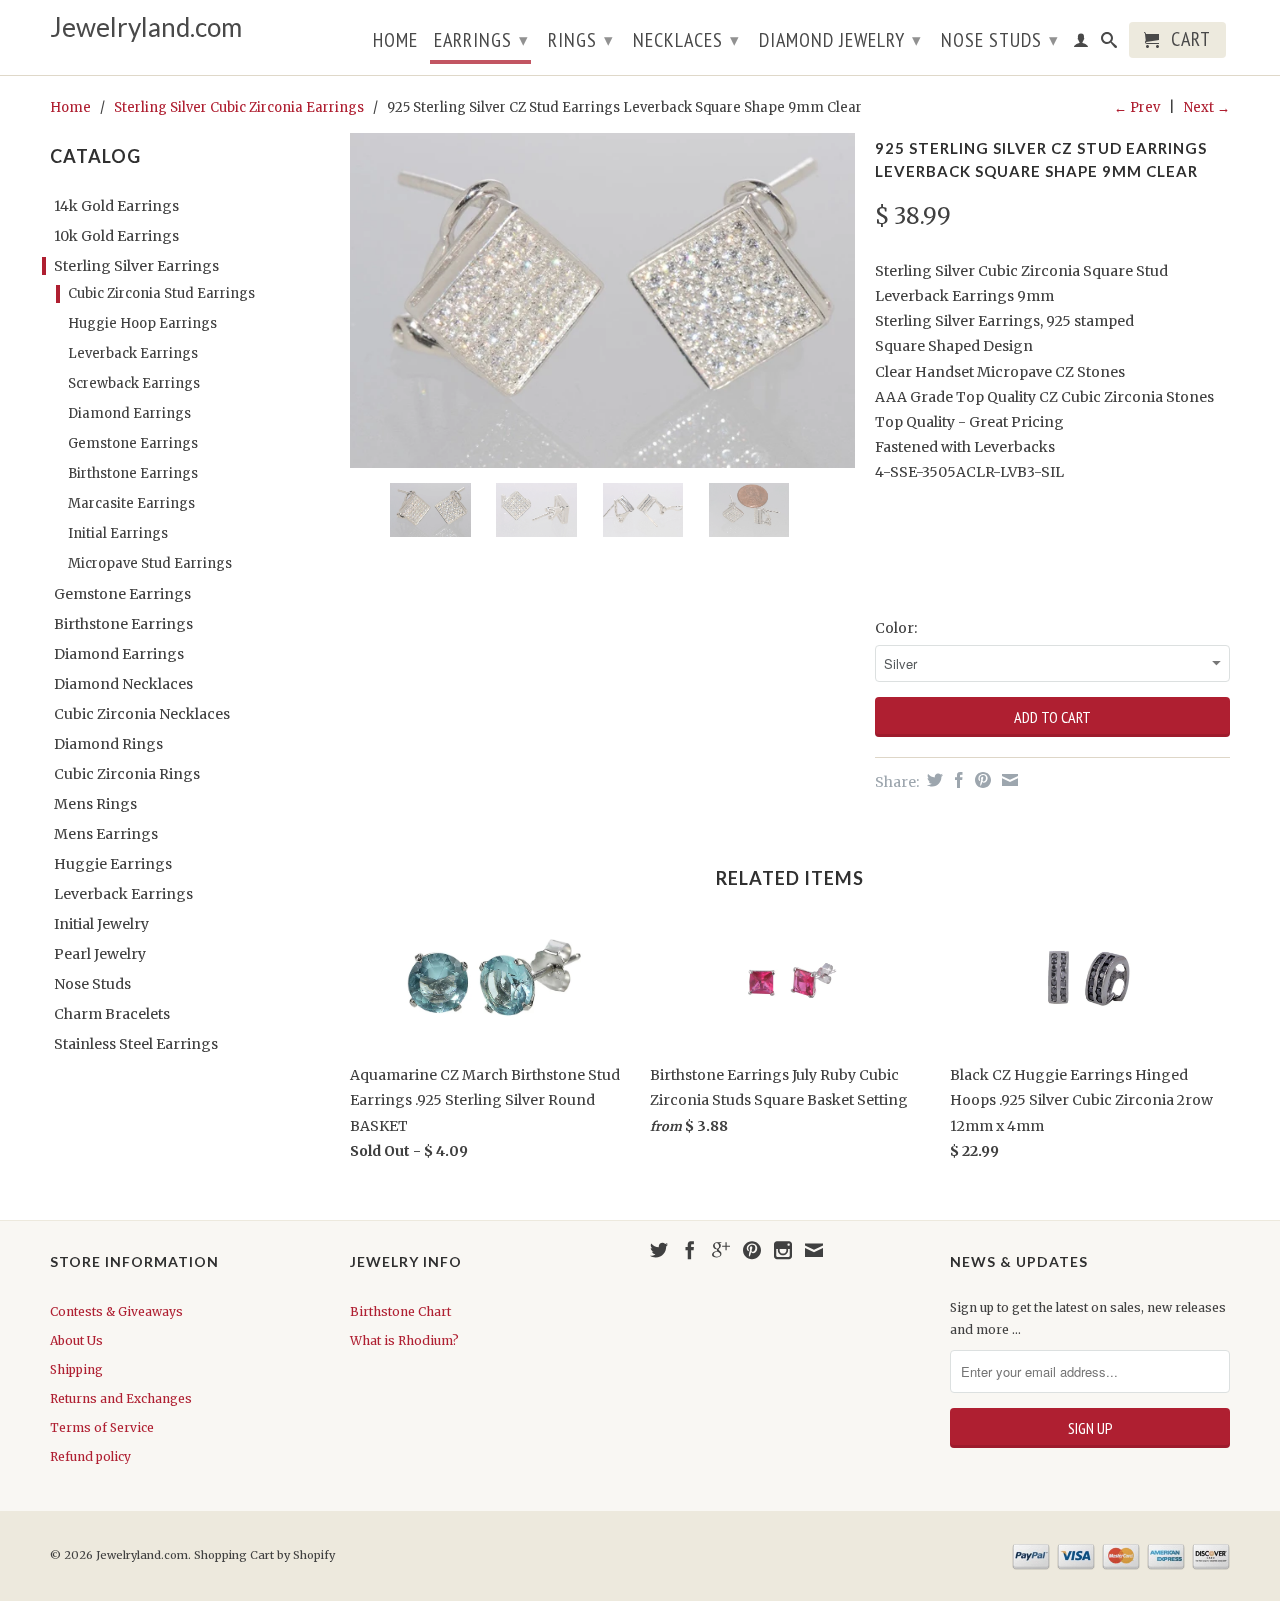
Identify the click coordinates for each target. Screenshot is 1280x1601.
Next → (1207, 107)
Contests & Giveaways (116, 1311)
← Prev (1137, 107)
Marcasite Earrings (131, 503)
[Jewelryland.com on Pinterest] (752, 1250)
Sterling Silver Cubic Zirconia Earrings (239, 107)
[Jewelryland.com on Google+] (721, 1250)
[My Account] (1081, 44)
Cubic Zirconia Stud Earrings (161, 293)
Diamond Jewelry (840, 40)
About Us (76, 1340)
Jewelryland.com (146, 27)
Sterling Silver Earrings (136, 266)
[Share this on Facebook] (956, 780)
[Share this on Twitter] (932, 780)
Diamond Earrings (129, 413)
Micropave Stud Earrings (150, 563)
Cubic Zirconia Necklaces (142, 714)
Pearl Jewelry (100, 954)
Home (395, 42)
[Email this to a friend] (1007, 780)
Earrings (481, 40)
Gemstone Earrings (133, 443)
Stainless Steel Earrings (136, 1044)
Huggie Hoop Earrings (142, 323)
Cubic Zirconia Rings (127, 774)
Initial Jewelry (101, 924)
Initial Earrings (118, 533)
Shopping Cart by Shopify (264, 1555)
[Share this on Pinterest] (980, 780)
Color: (896, 628)
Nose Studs (1000, 40)
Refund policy (90, 1456)
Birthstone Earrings (133, 473)
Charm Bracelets (112, 1014)
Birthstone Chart (400, 1311)
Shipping (76, 1369)
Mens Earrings (106, 834)
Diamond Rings (108, 744)
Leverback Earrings (133, 353)
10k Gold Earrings (116, 236)
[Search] (1109, 44)
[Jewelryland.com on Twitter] (659, 1250)
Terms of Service (102, 1427)
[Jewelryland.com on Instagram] (783, 1250)
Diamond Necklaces (123, 684)
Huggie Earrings (113, 864)
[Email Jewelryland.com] (814, 1250)
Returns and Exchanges (121, 1398)
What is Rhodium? (404, 1340)
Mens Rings (95, 804)
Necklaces (686, 40)
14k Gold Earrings (116, 206)
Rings (581, 40)
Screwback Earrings (134, 383)
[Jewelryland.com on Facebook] (690, 1250)
